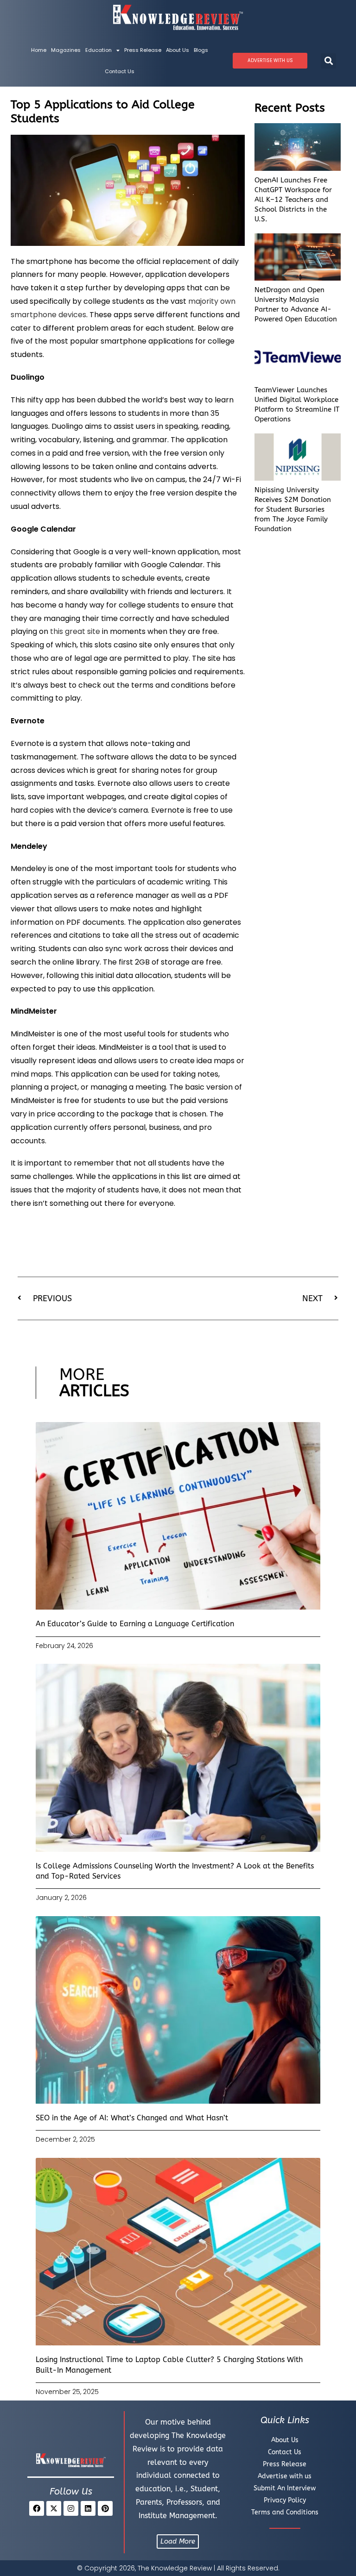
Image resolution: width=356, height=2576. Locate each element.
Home (39, 50)
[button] (328, 61)
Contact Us (120, 71)
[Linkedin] (88, 2508)
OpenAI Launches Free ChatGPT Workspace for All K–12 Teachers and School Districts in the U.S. (293, 200)
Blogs (201, 50)
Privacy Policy (285, 2500)
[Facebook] (37, 2508)
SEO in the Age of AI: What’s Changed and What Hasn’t (132, 2118)
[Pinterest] (105, 2508)
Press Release (143, 50)
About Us (178, 50)
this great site (75, 631)
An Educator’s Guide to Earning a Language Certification (135, 1624)
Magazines (66, 50)
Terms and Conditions (285, 2512)
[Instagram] (71, 2508)
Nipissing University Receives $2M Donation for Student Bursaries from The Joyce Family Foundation (293, 509)
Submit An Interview (285, 2488)
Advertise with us (285, 2476)
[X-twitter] (54, 2508)
